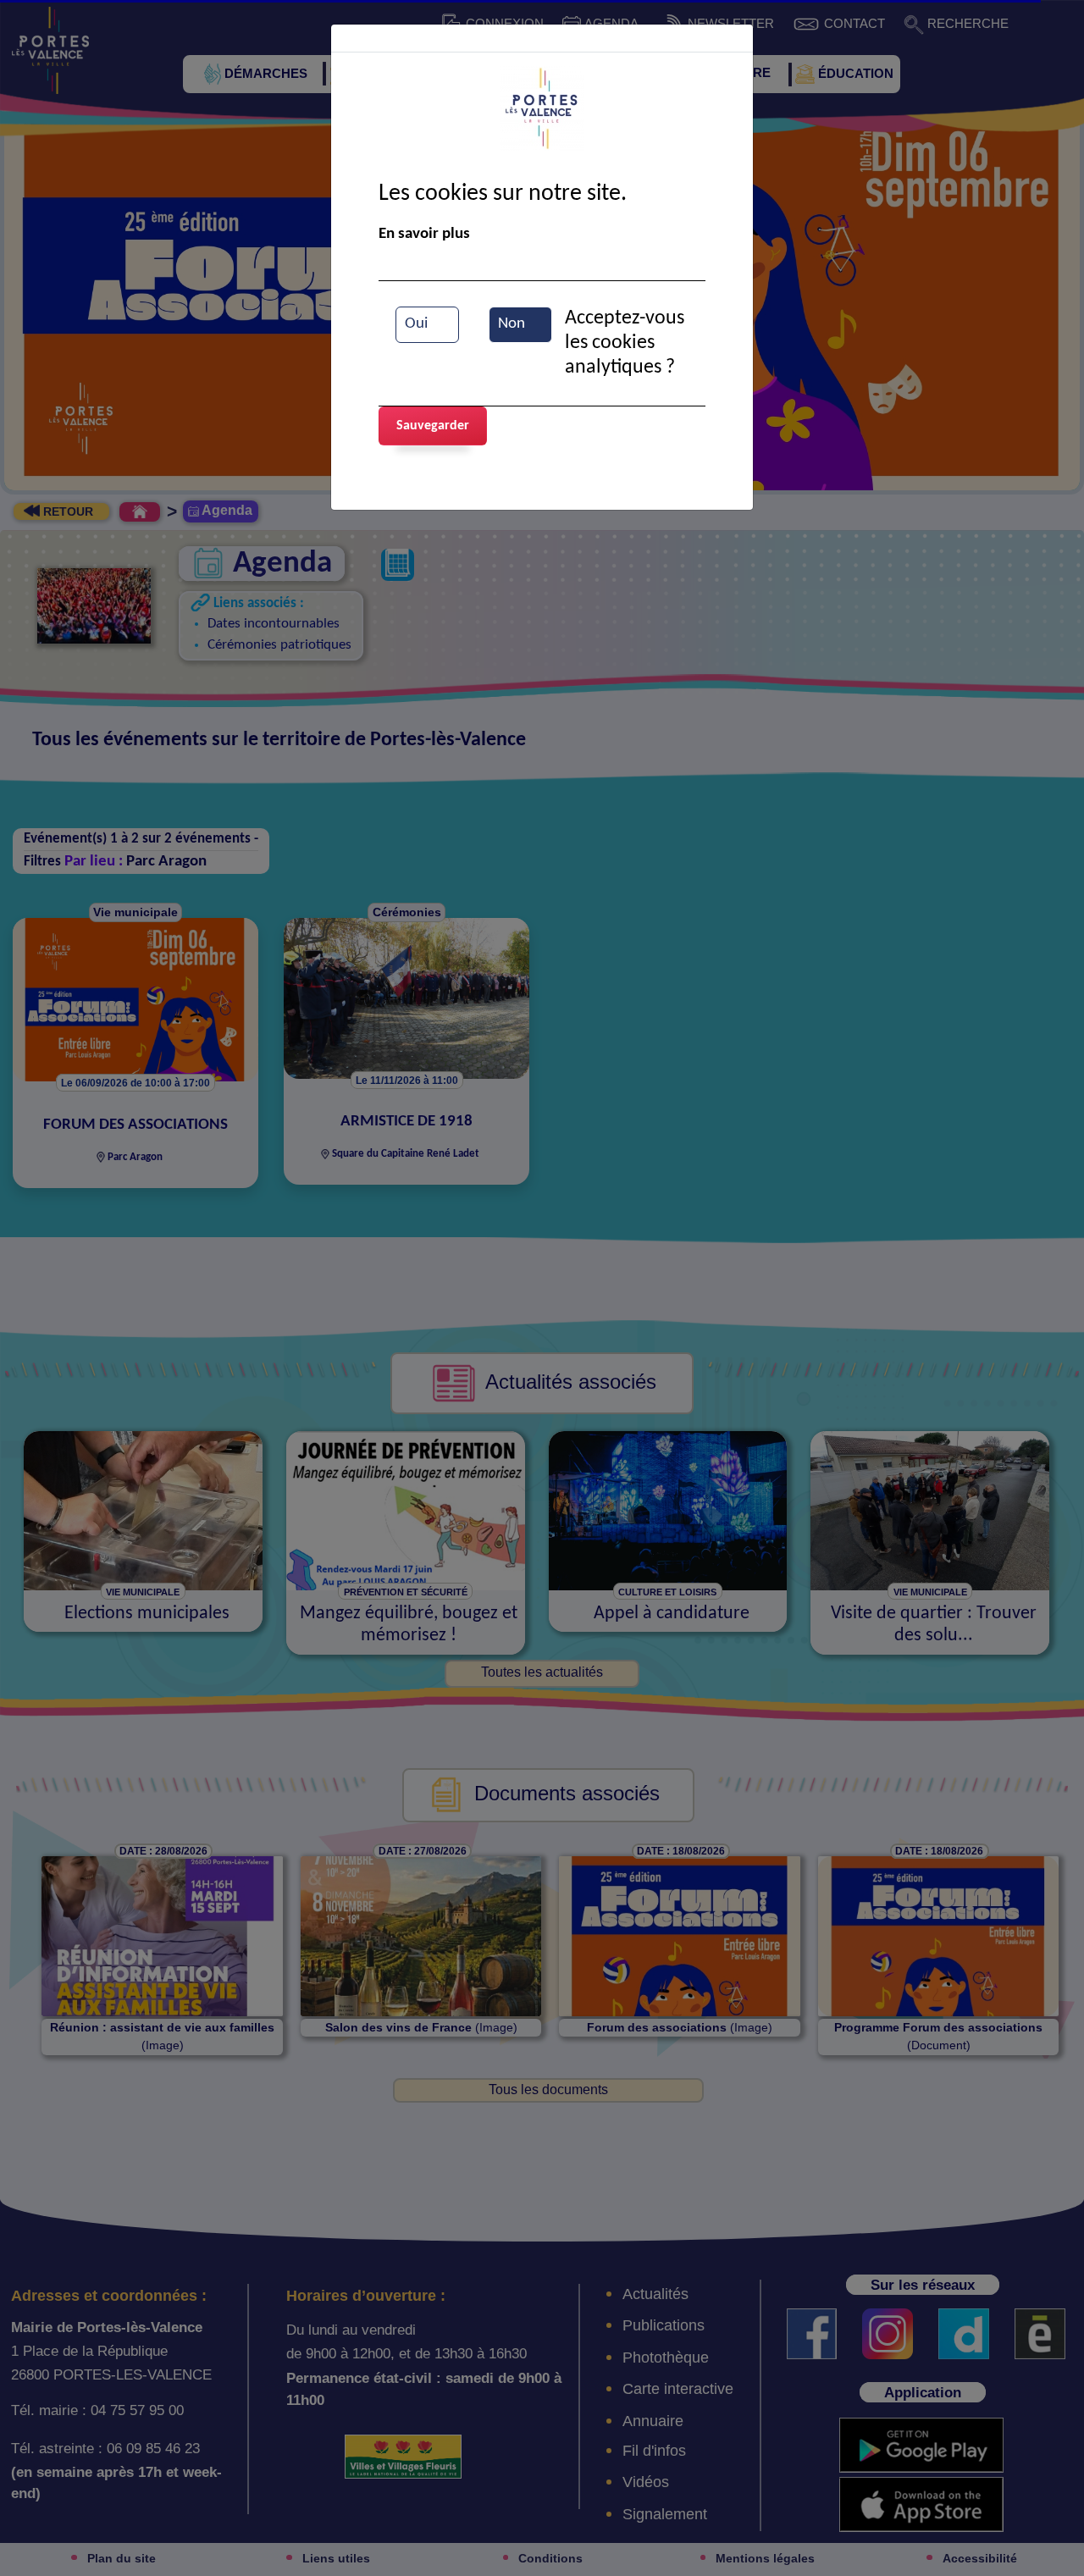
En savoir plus (424, 234)
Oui (416, 324)
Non (512, 324)
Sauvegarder (433, 426)
